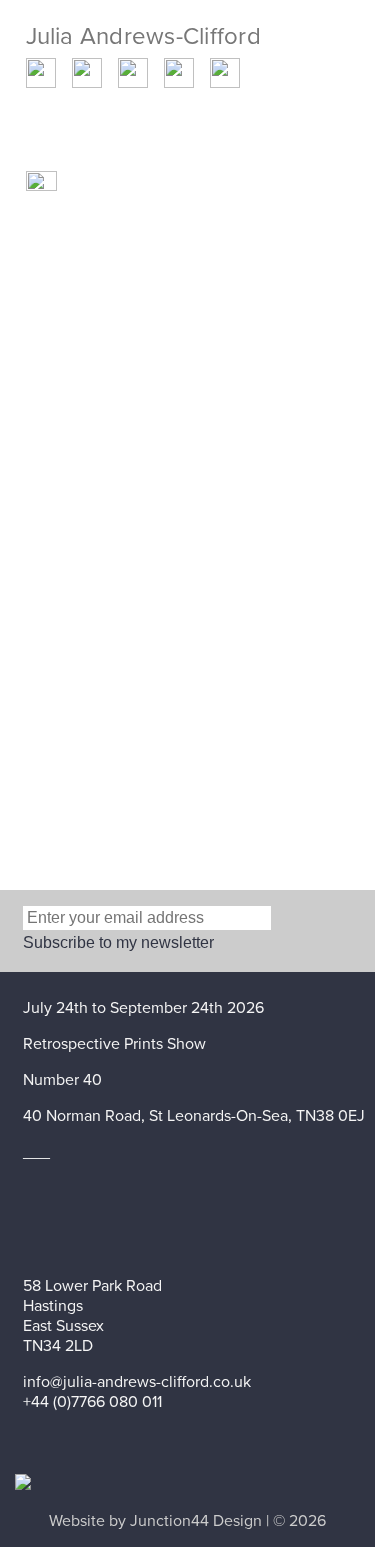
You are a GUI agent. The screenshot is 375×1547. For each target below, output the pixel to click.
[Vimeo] (179, 75)
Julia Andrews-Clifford (143, 36)
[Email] (133, 75)
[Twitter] (87, 75)
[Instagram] (225, 75)
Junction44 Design (196, 1521)
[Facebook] (41, 75)
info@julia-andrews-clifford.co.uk (137, 1382)
